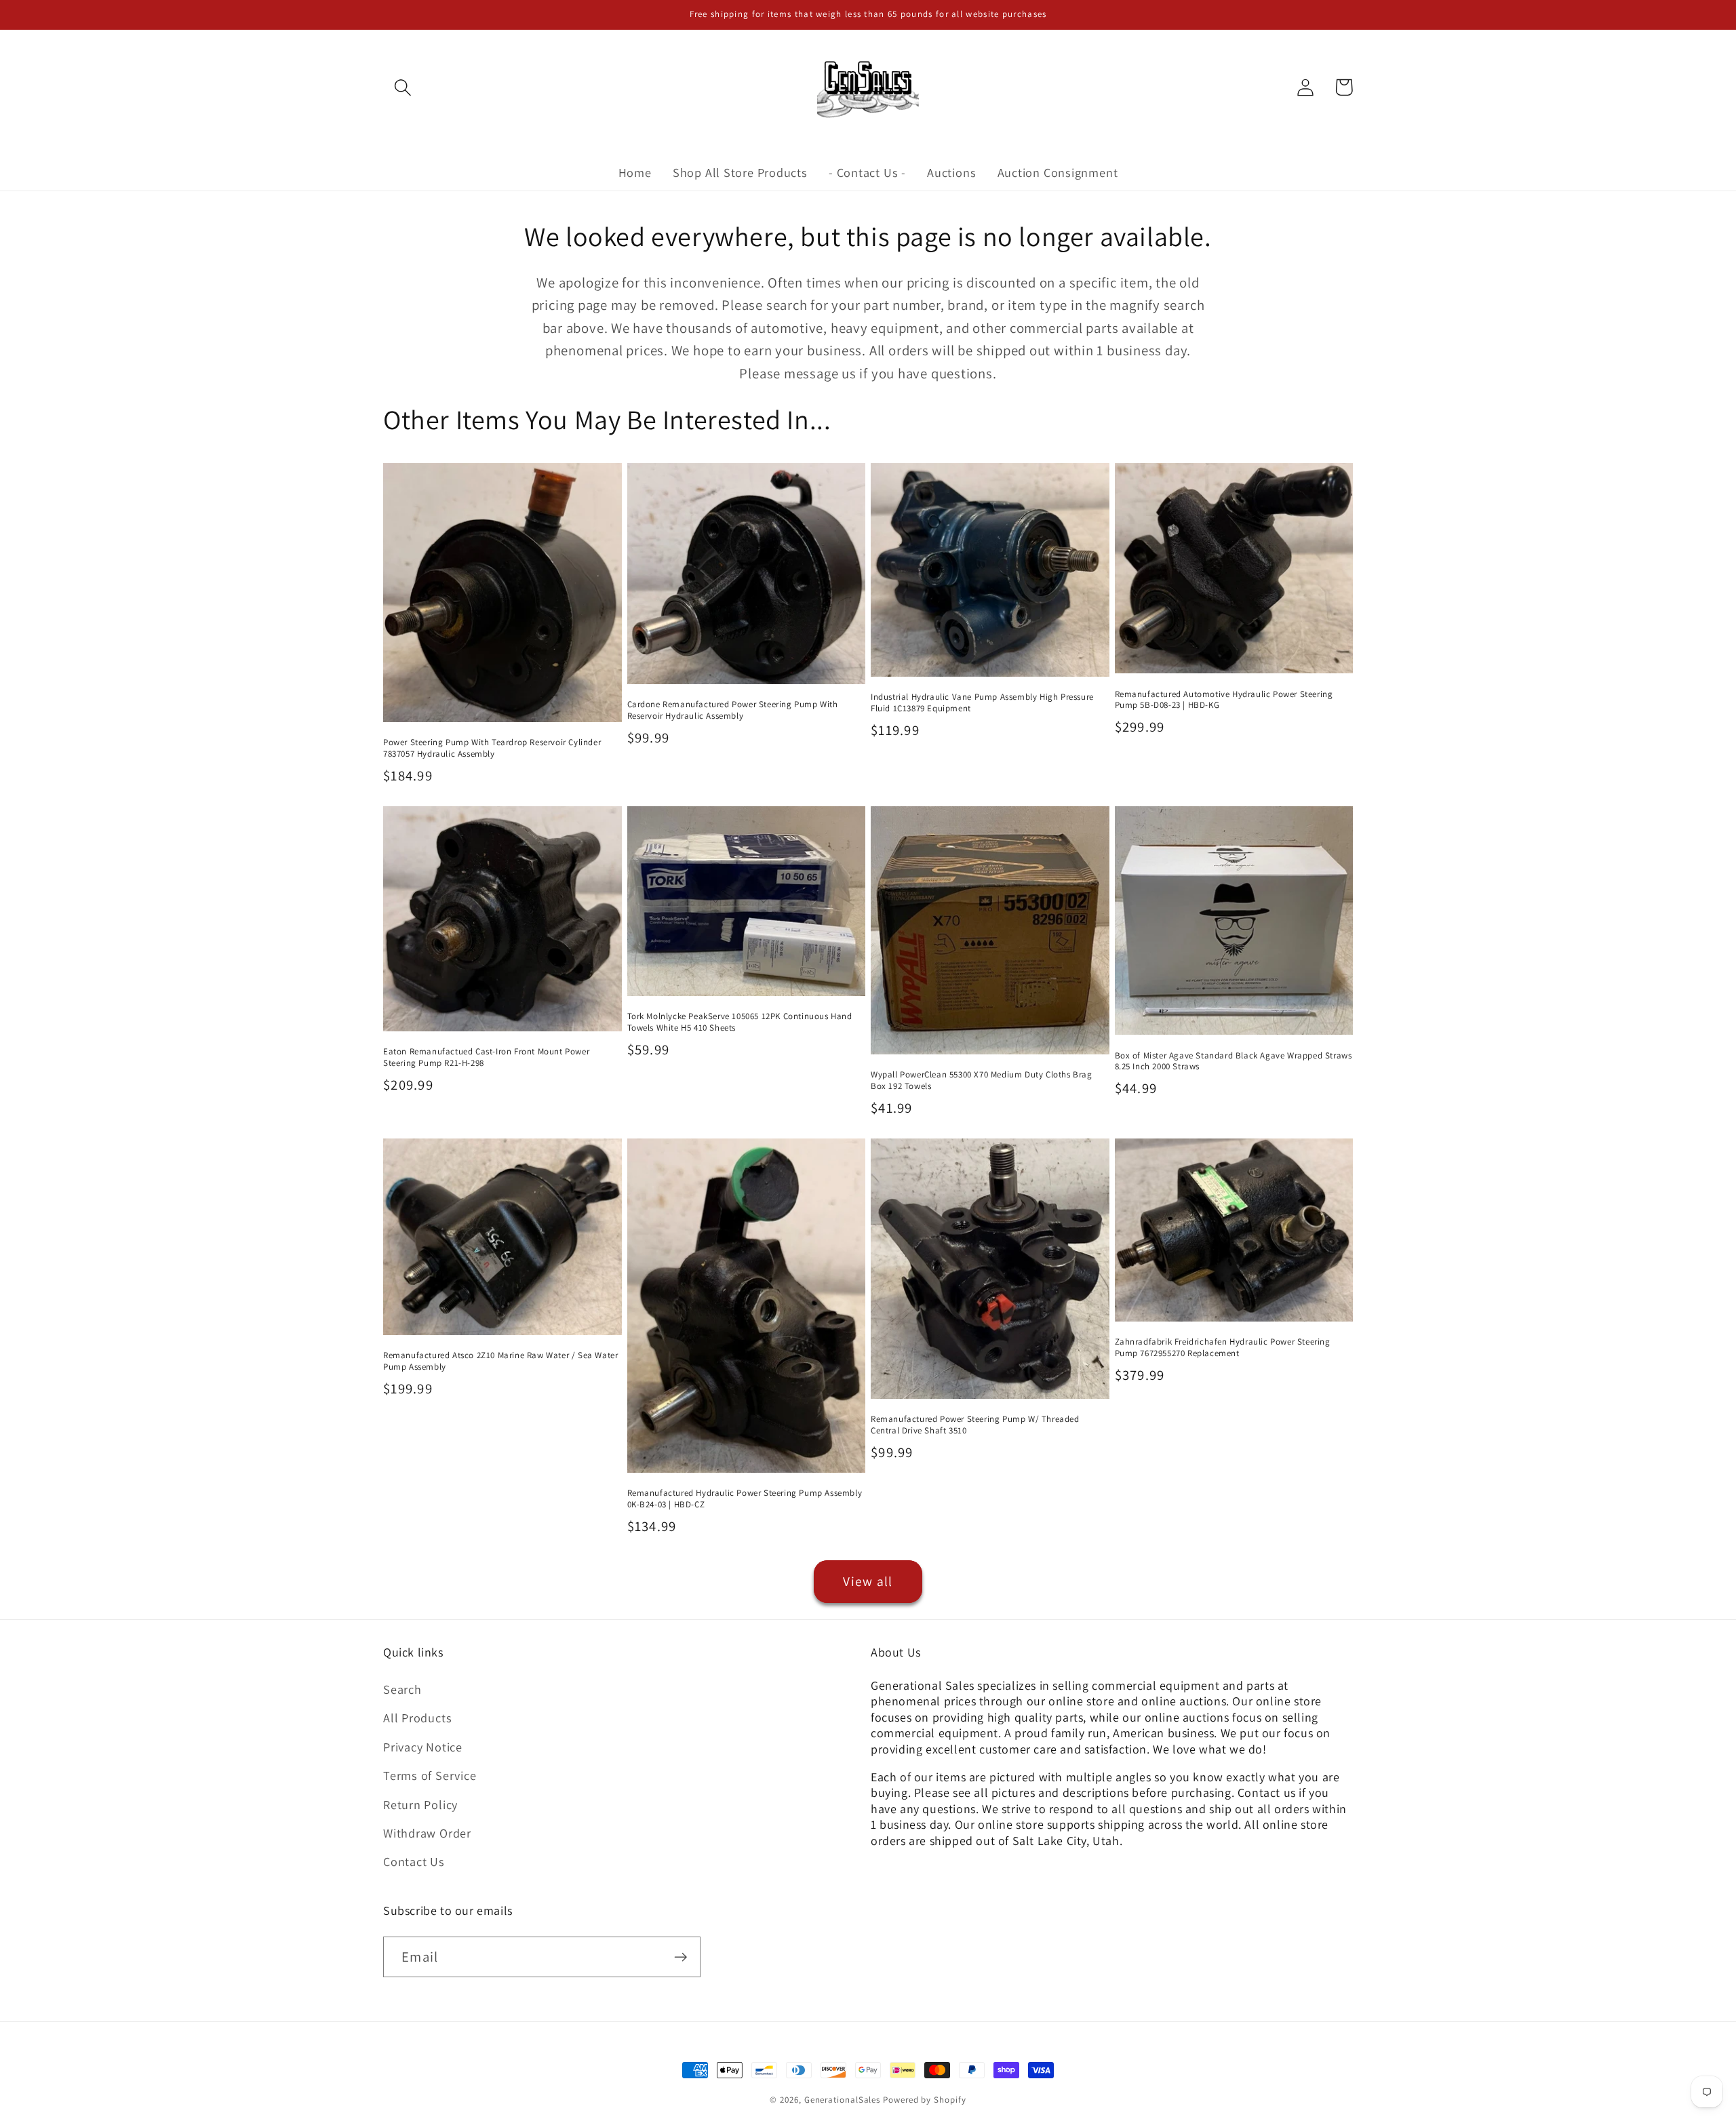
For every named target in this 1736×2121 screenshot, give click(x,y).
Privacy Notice (423, 1747)
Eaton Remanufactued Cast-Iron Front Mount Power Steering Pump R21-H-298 (486, 1057)
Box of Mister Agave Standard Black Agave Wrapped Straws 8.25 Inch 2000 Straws (1234, 1062)
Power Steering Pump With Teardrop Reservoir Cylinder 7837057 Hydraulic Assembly (492, 748)
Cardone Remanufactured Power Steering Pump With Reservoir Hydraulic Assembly (733, 710)
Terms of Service (430, 1775)
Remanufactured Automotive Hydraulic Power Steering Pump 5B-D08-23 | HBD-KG (1224, 700)
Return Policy (420, 1804)
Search (402, 1689)
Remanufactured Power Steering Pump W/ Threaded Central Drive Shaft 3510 (975, 1425)
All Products (417, 1718)
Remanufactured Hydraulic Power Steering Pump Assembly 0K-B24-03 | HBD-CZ (745, 1499)
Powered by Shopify (924, 2100)
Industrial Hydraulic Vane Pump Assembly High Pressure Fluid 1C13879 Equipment (982, 703)
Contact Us (414, 1861)
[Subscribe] (680, 1957)
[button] (402, 87)
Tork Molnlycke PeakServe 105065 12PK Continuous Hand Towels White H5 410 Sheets (740, 1022)
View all (868, 1581)
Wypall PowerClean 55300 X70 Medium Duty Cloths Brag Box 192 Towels (982, 1081)
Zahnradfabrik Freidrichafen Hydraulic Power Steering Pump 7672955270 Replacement (1223, 1348)
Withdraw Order (427, 1833)
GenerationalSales (842, 2100)
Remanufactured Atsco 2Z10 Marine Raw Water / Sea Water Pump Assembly (500, 1361)
